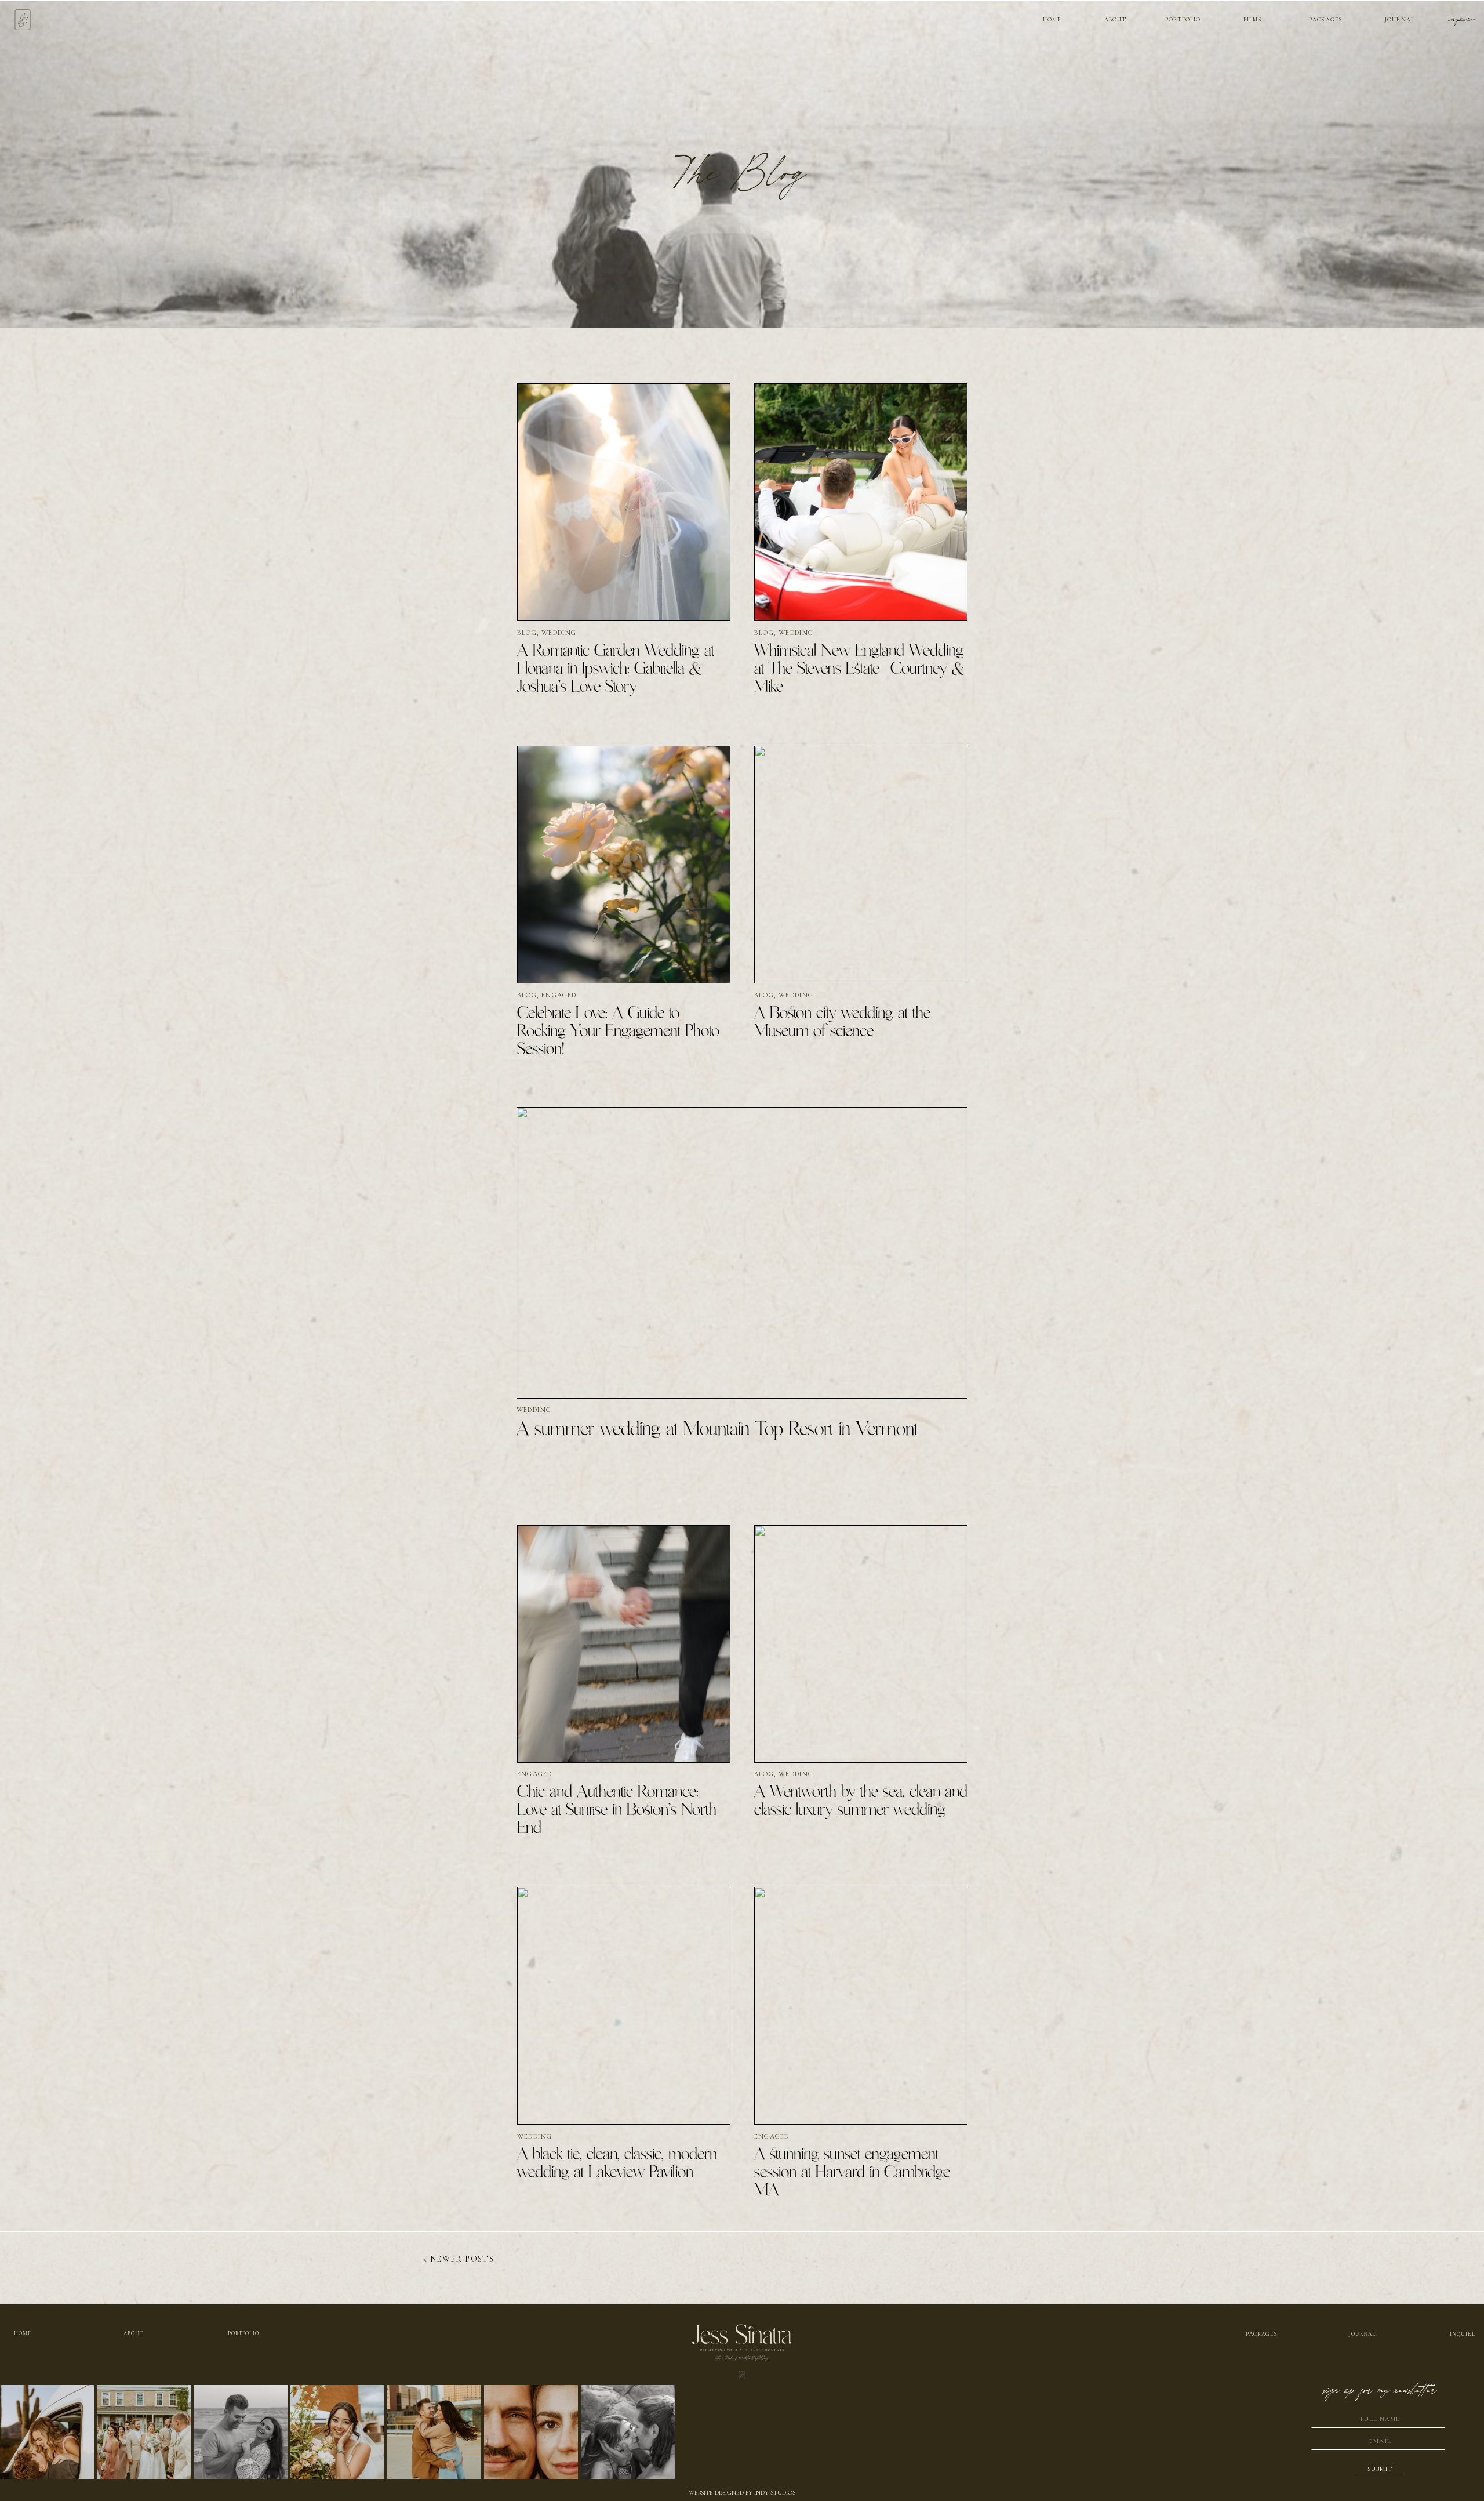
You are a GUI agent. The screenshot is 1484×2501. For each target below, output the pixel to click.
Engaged (559, 995)
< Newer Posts (459, 2259)
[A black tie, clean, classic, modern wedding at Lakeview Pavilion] (624, 2006)
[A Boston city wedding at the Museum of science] (861, 865)
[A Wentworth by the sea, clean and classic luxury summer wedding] (861, 1644)
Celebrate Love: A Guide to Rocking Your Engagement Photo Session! (618, 1032)
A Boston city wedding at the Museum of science (842, 1023)
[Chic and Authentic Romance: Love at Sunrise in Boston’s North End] (624, 1644)
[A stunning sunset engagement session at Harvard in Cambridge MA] (861, 2006)
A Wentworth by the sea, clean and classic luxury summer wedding (861, 1801)
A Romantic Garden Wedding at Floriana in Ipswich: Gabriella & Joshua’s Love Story (616, 669)
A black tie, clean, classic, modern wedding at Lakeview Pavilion (617, 2164)
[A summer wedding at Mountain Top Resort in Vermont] (742, 1253)
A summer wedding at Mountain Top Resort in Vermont (717, 1430)
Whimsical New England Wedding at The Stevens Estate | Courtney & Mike (860, 669)
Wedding (559, 633)
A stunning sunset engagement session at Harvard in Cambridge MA (852, 2173)
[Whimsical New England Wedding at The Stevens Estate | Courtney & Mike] (861, 502)
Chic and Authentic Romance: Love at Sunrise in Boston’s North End (617, 1810)
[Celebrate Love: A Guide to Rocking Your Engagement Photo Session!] (624, 865)
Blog (527, 633)
